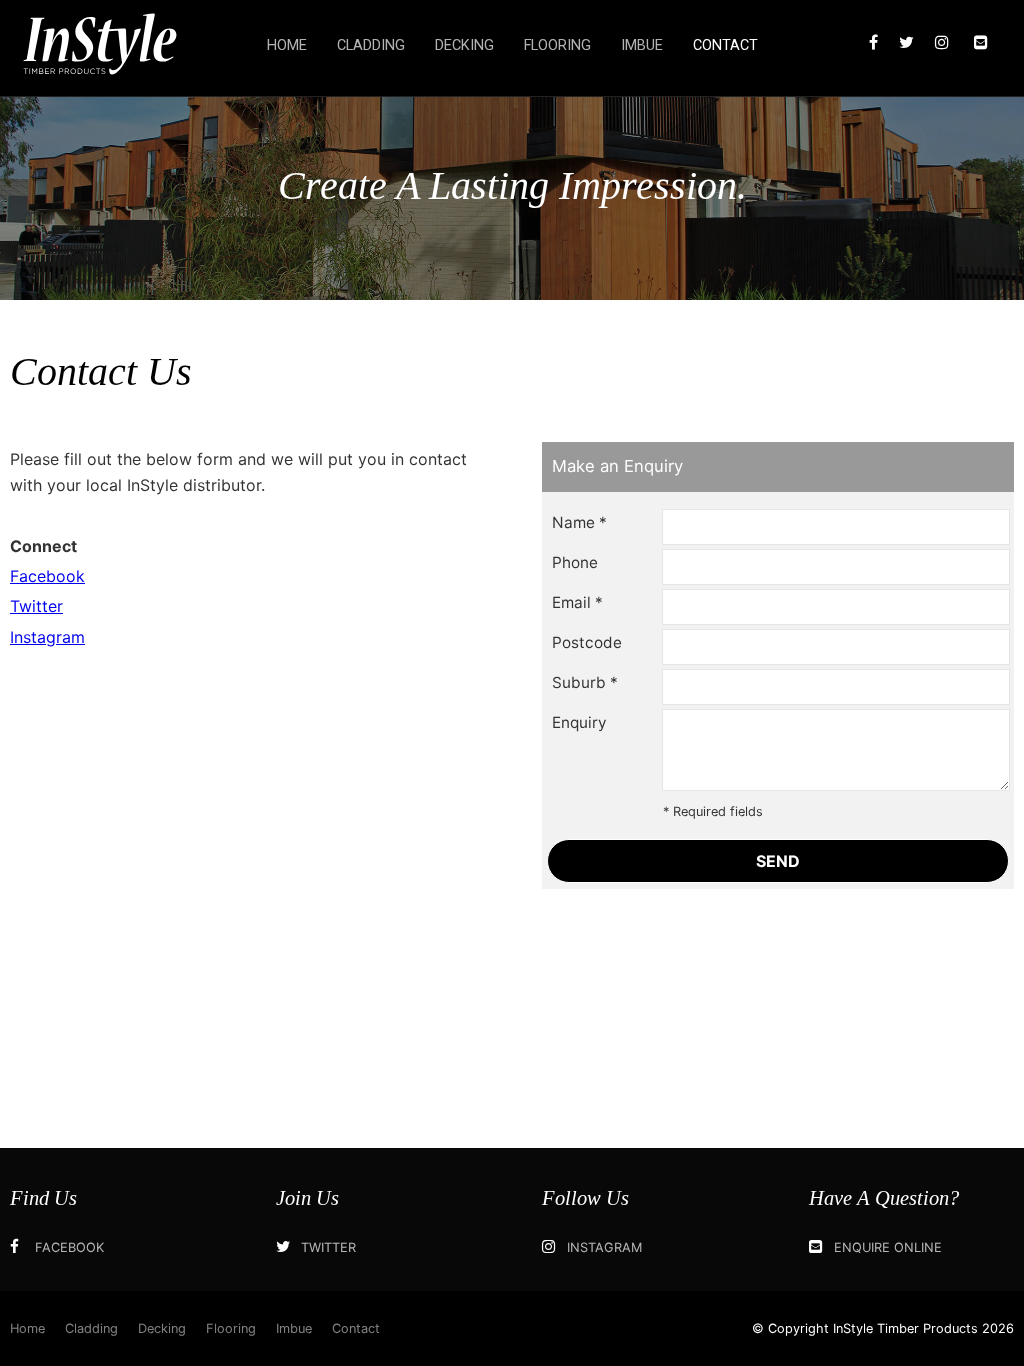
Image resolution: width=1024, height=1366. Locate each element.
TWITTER (328, 1247)
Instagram (47, 637)
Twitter (36, 606)
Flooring (557, 45)
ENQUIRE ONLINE (888, 1247)
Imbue (642, 45)
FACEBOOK (69, 1247)
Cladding (371, 45)
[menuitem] (27, 1329)
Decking (464, 45)
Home (287, 45)
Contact (725, 45)
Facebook (47, 576)
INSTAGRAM (604, 1247)
